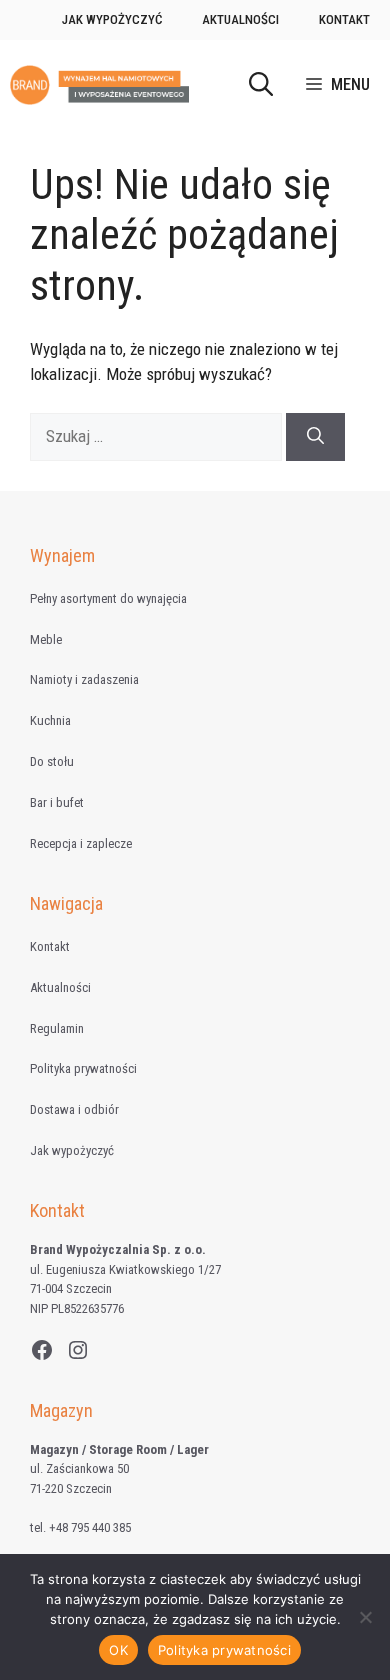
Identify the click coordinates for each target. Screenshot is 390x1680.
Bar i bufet (57, 802)
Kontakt (344, 19)
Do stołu (52, 761)
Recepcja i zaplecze (81, 843)
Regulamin (57, 1028)
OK (118, 1650)
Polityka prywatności (83, 1068)
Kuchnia (50, 720)
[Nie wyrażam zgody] (365, 1617)
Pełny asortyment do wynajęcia (108, 598)
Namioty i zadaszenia (84, 679)
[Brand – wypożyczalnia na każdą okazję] (99, 85)
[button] (261, 85)
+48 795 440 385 (90, 1527)
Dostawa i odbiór (74, 1109)
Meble (46, 639)
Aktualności (240, 19)
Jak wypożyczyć (112, 19)
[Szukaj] (315, 437)
